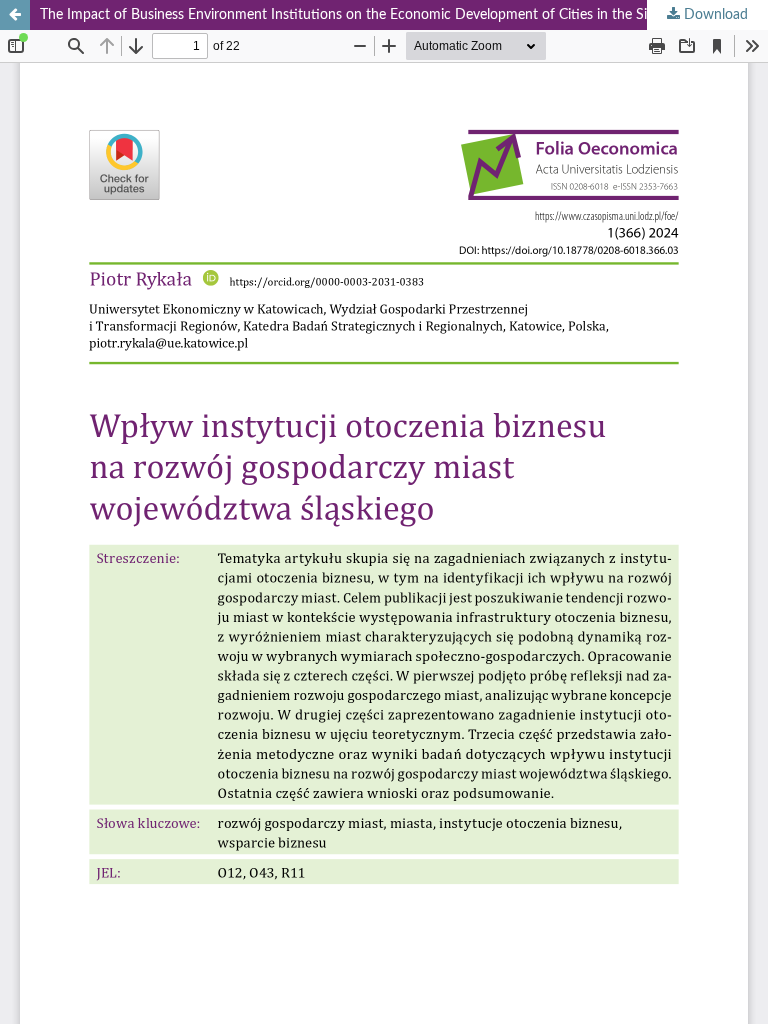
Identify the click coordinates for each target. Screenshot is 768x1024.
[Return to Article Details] (15, 15)
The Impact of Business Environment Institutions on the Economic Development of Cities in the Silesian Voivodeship (399, 15)
